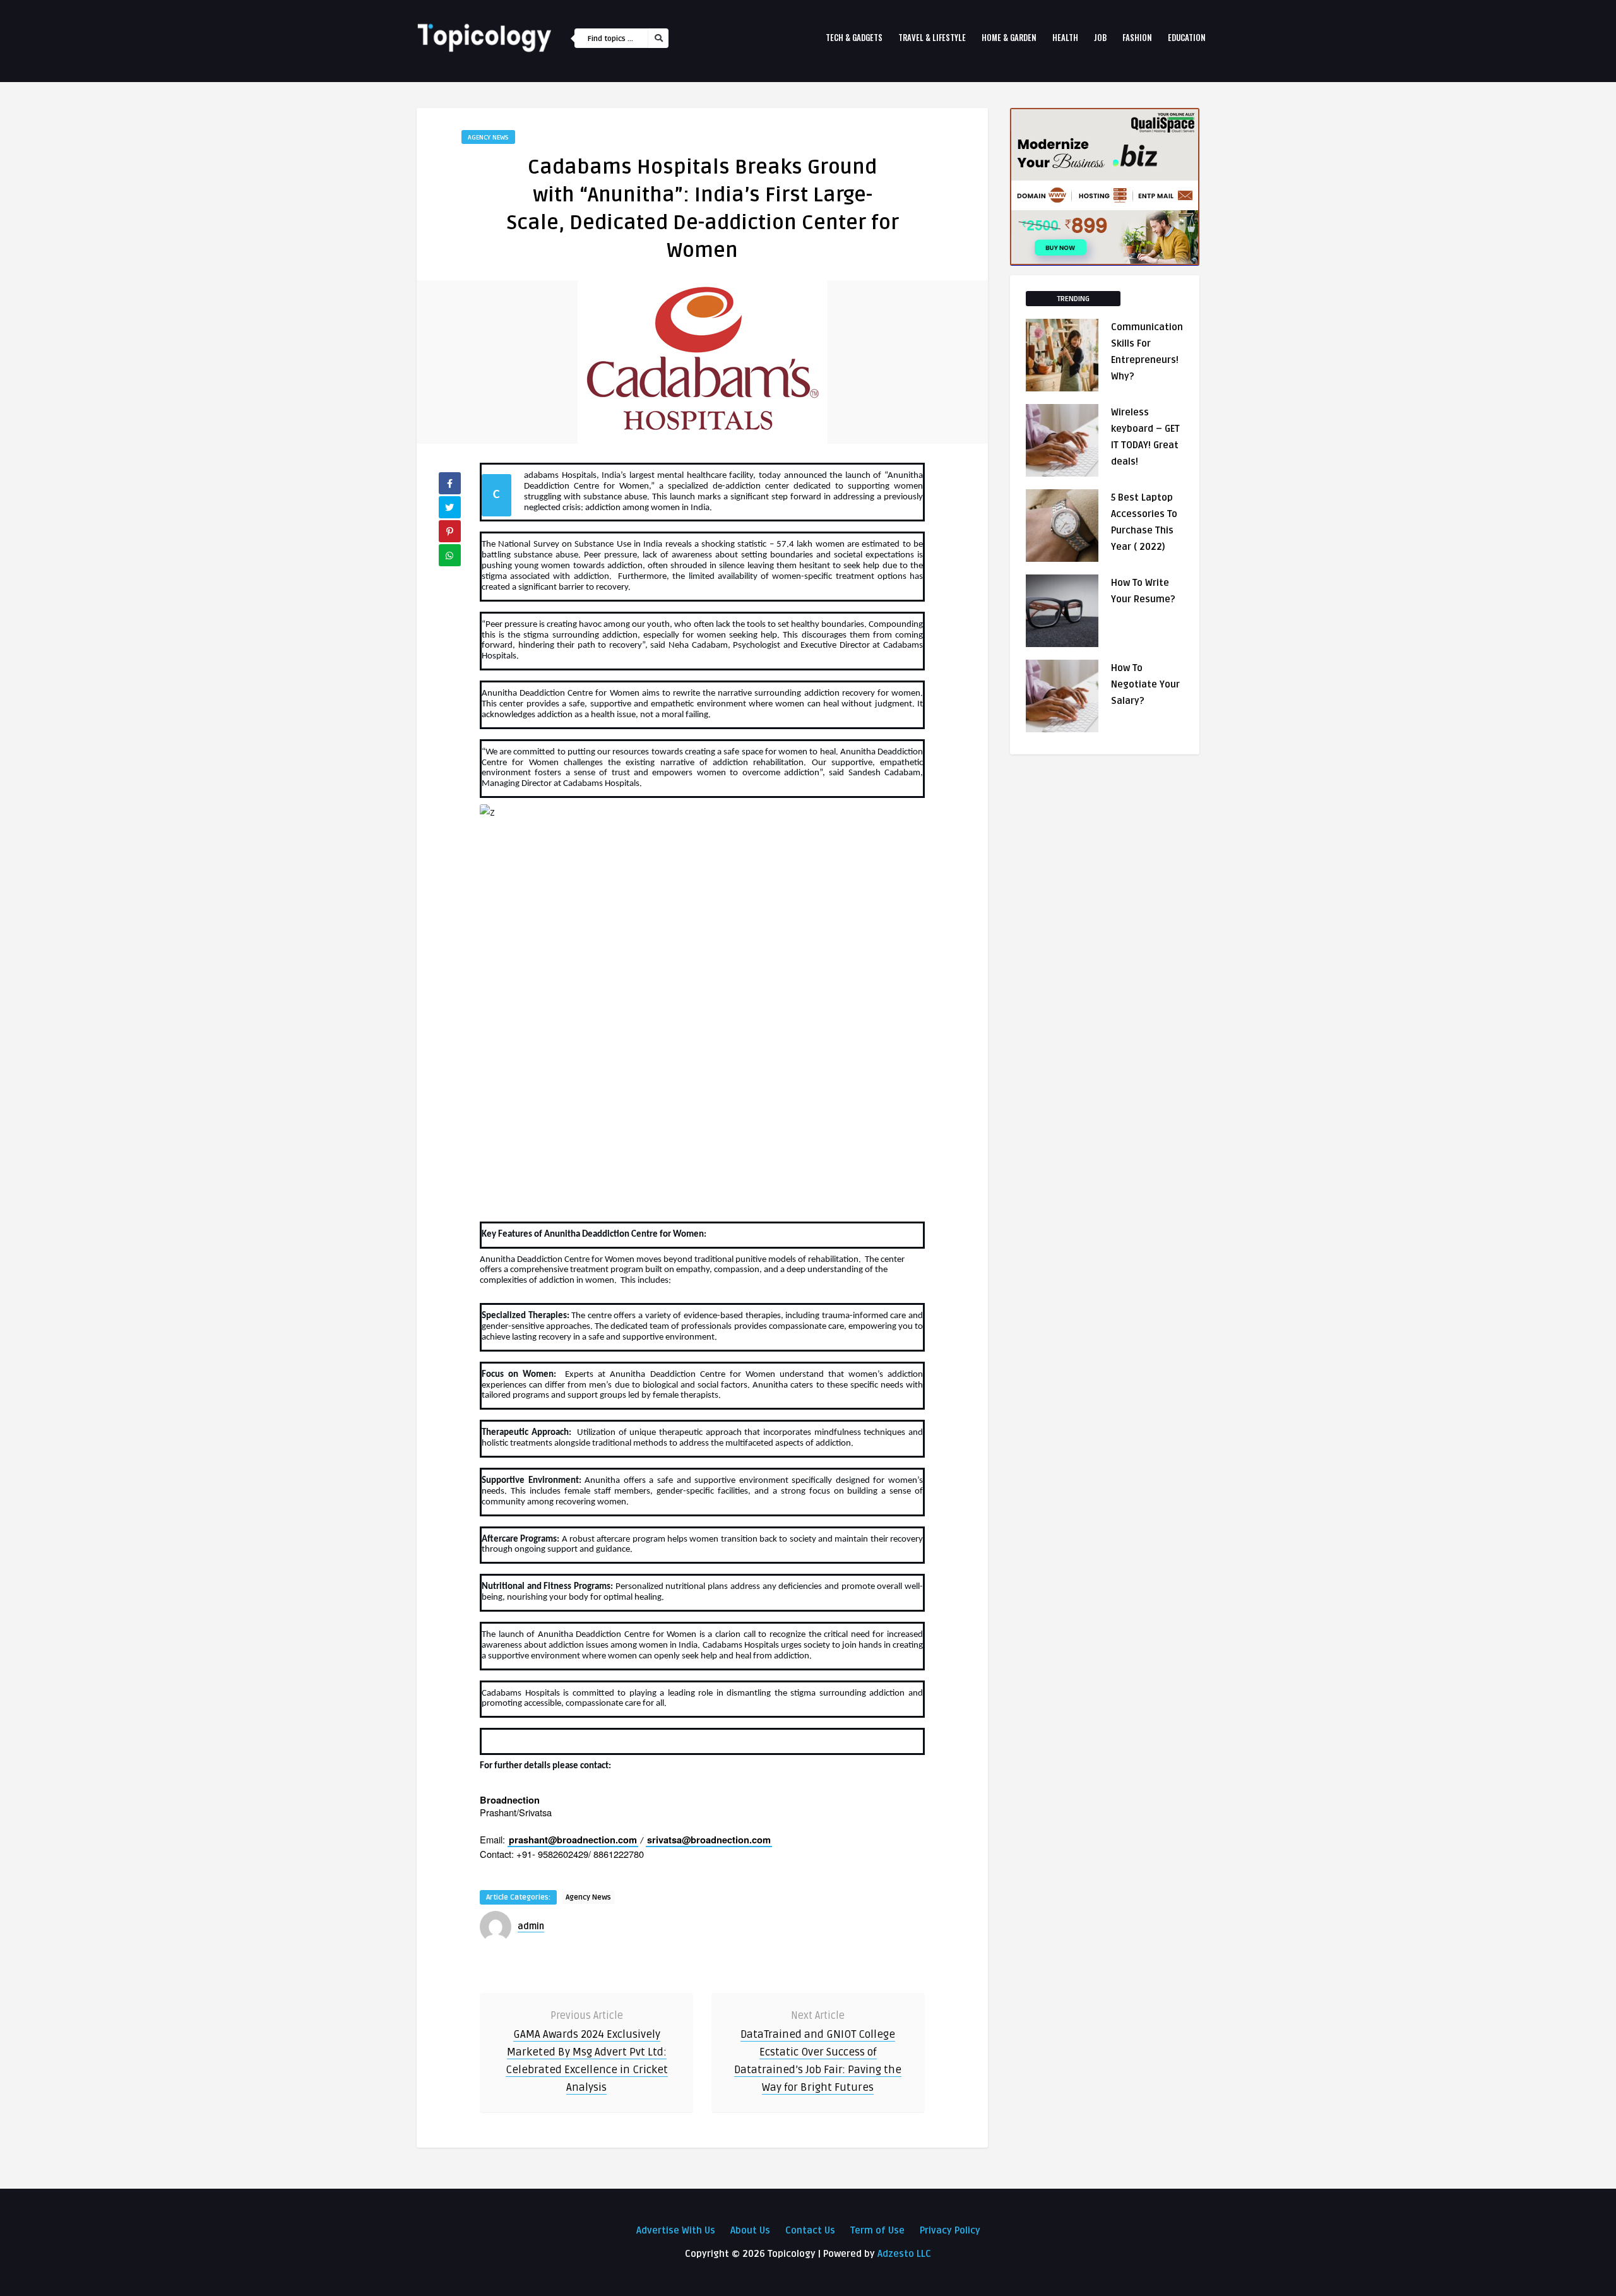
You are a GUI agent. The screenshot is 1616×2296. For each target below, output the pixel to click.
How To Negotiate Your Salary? (1145, 684)
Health (1065, 37)
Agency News (488, 137)
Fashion (1137, 37)
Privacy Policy (950, 2230)
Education (1187, 37)
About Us (750, 2230)
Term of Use (877, 2230)
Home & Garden (1009, 37)
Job (1100, 37)
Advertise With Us (676, 2230)
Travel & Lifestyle (932, 37)
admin (531, 1926)
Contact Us (810, 2230)
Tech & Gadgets (854, 37)
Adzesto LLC (904, 2254)
